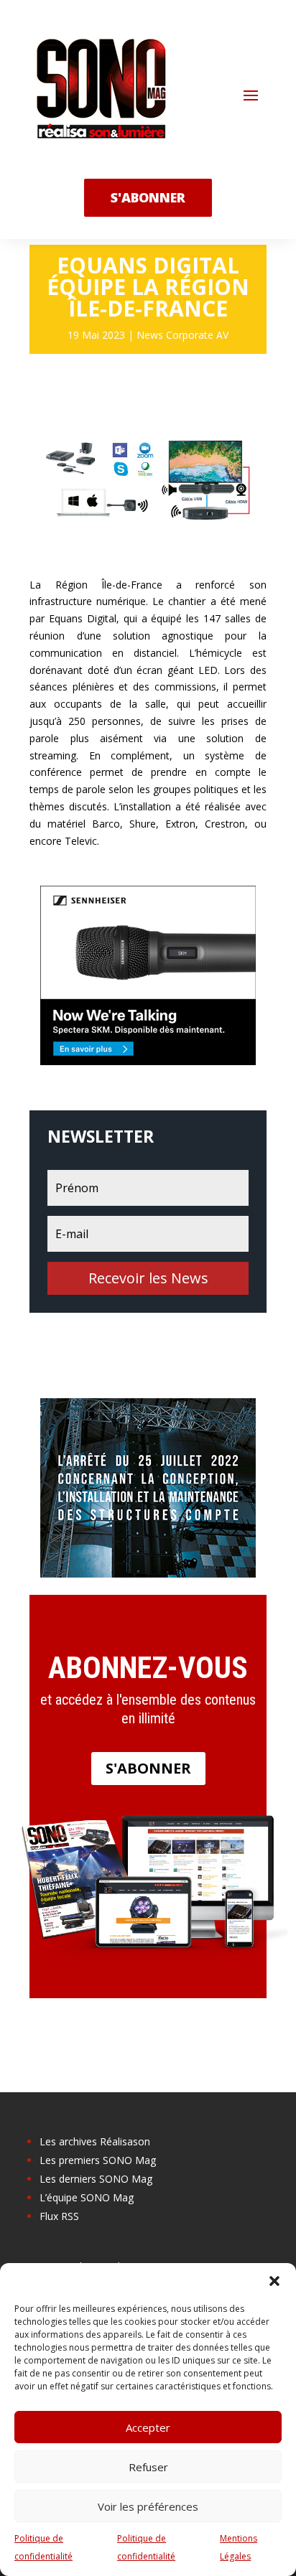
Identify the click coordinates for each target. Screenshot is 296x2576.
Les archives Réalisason (95, 2141)
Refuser (148, 2467)
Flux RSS (59, 2216)
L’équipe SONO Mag (87, 2197)
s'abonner (148, 197)
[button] (274, 2281)
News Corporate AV (182, 335)
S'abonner (148, 1768)
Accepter (148, 2427)
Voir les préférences (148, 2506)
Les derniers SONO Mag (96, 2179)
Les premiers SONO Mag (98, 2160)
